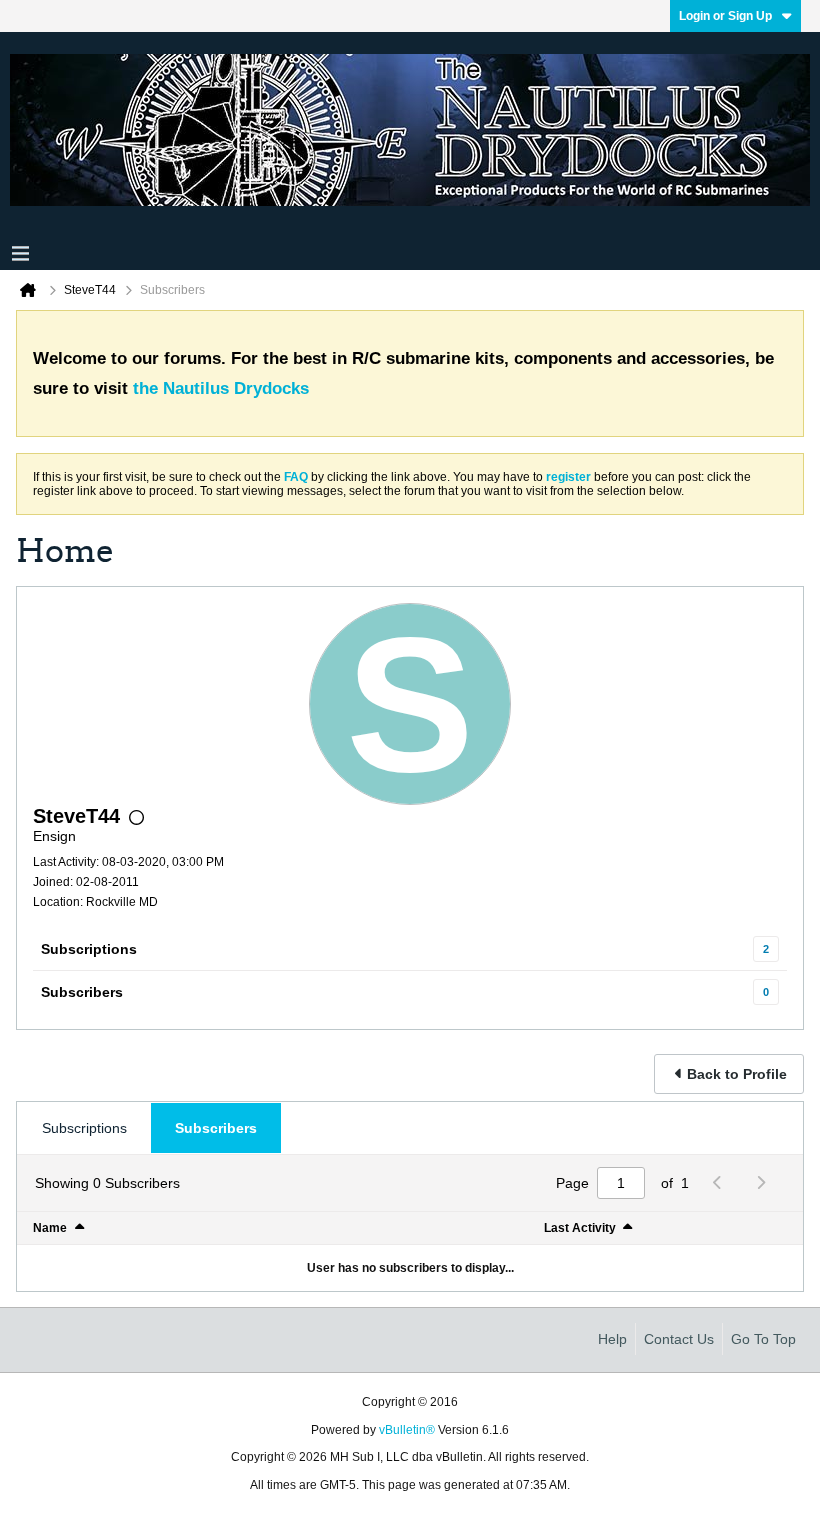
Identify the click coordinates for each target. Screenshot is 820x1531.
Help (612, 1339)
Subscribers (82, 992)
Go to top (763, 1339)
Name (50, 1228)
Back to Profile (737, 1074)
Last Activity (580, 1228)
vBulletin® (407, 1430)
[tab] (84, 1128)
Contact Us (679, 1339)
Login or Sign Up (725, 16)
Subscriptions (89, 949)
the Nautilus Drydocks (221, 388)
